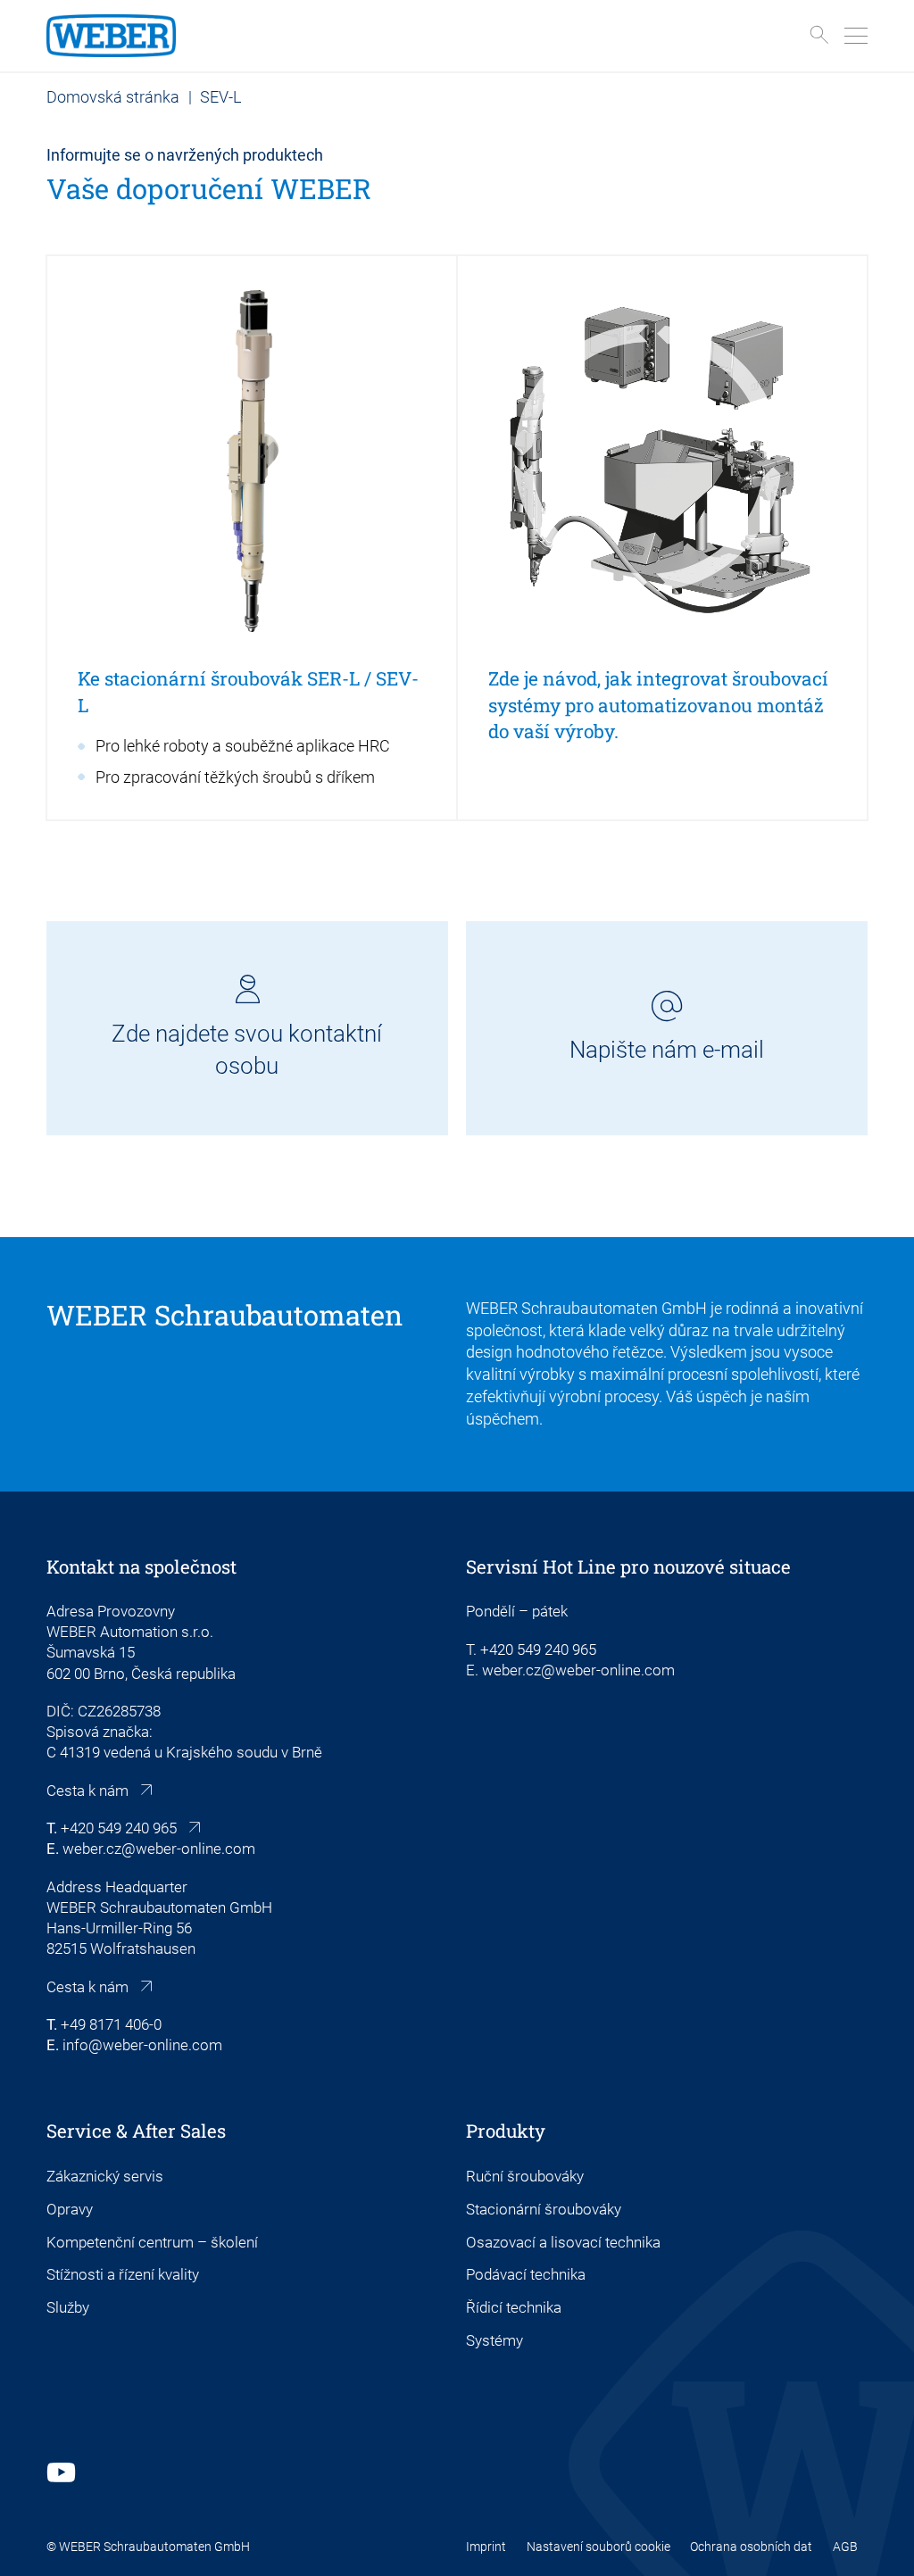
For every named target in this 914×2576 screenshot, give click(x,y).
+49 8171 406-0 (111, 2025)
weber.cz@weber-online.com (159, 1849)
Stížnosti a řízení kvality (123, 2275)
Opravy (70, 2210)
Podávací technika (526, 2275)
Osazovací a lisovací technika (563, 2243)
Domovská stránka (113, 97)
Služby (68, 2308)
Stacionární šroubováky (544, 2210)
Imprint (486, 2547)
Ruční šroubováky (525, 2177)
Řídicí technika (514, 2308)
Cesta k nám (87, 1791)
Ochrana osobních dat (751, 2547)
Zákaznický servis (105, 2177)
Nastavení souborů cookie (598, 2547)
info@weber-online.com (142, 2045)
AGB (845, 2547)
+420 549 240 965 (119, 1828)
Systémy (494, 2341)
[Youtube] (61, 2472)
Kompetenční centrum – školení (152, 2243)
